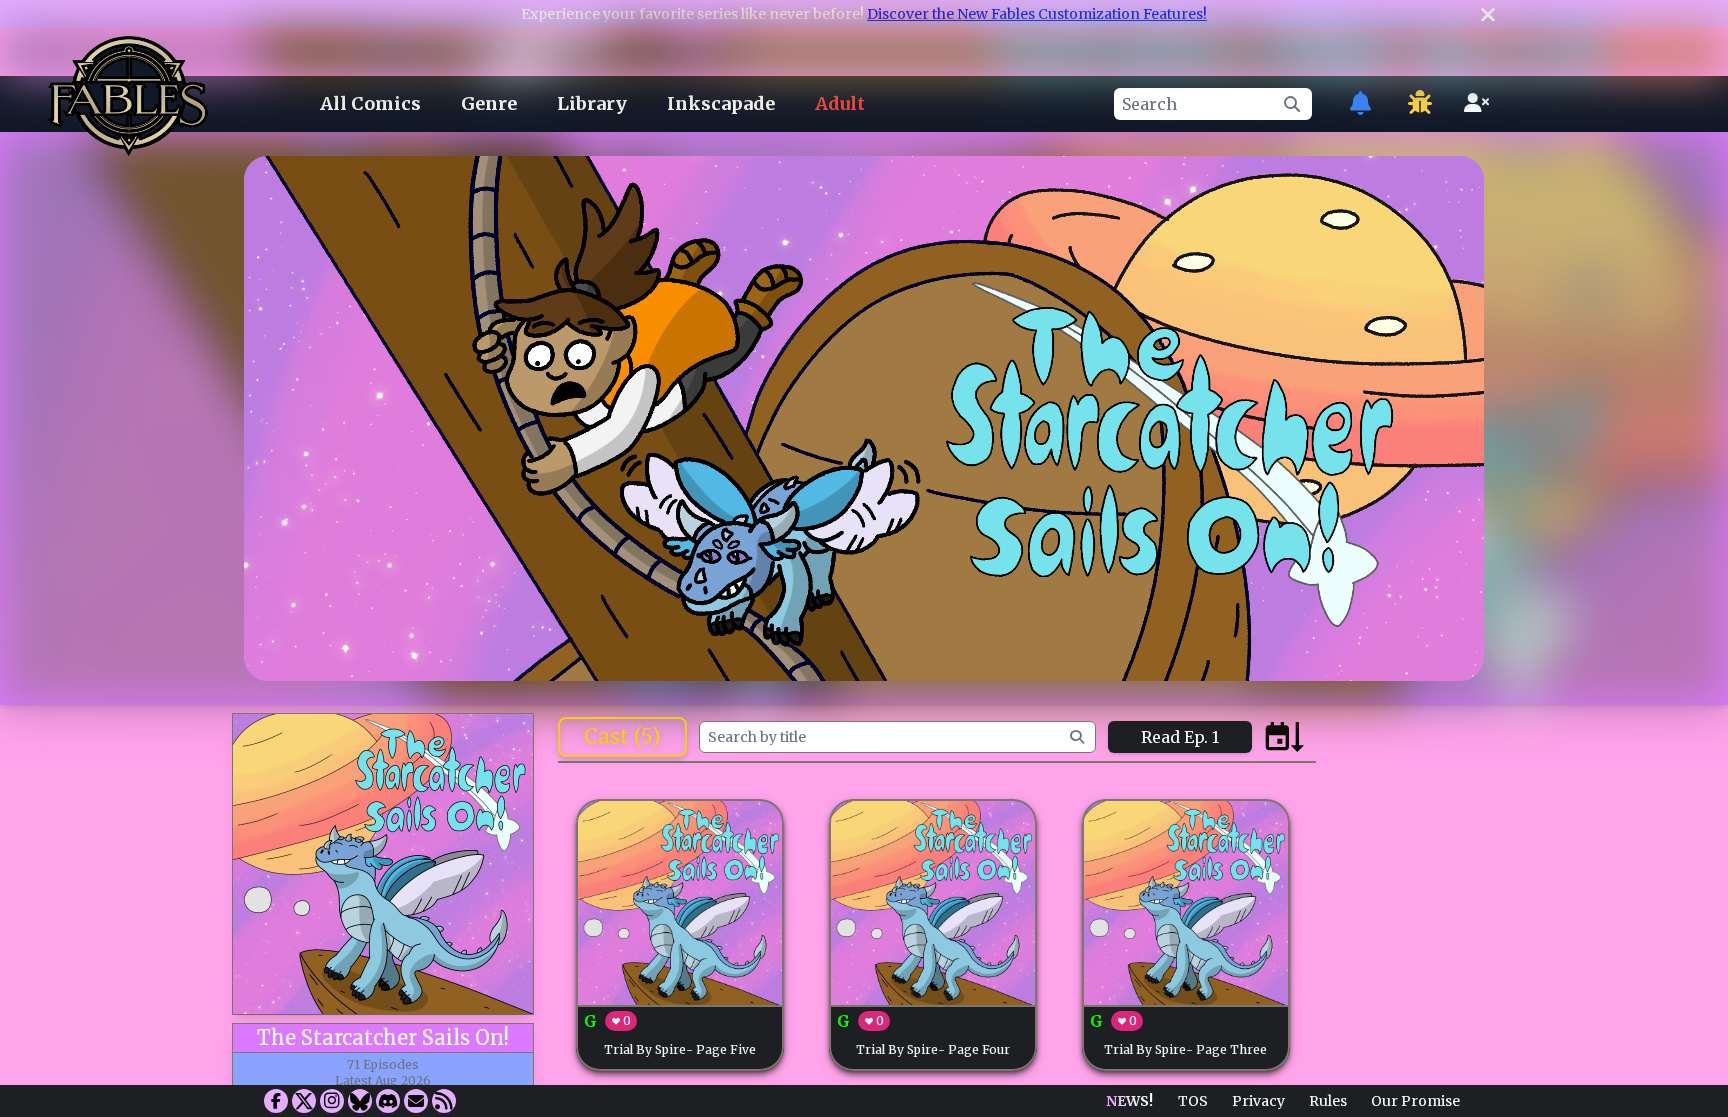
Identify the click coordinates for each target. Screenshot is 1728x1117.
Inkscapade (721, 103)
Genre (489, 103)
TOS (1193, 1101)
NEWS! (1129, 1101)
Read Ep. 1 (1180, 737)
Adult (840, 103)
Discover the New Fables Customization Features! (1037, 14)
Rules (1328, 1101)
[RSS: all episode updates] (444, 1101)
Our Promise (1415, 1101)
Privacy (1258, 1101)
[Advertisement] (864, 1030)
